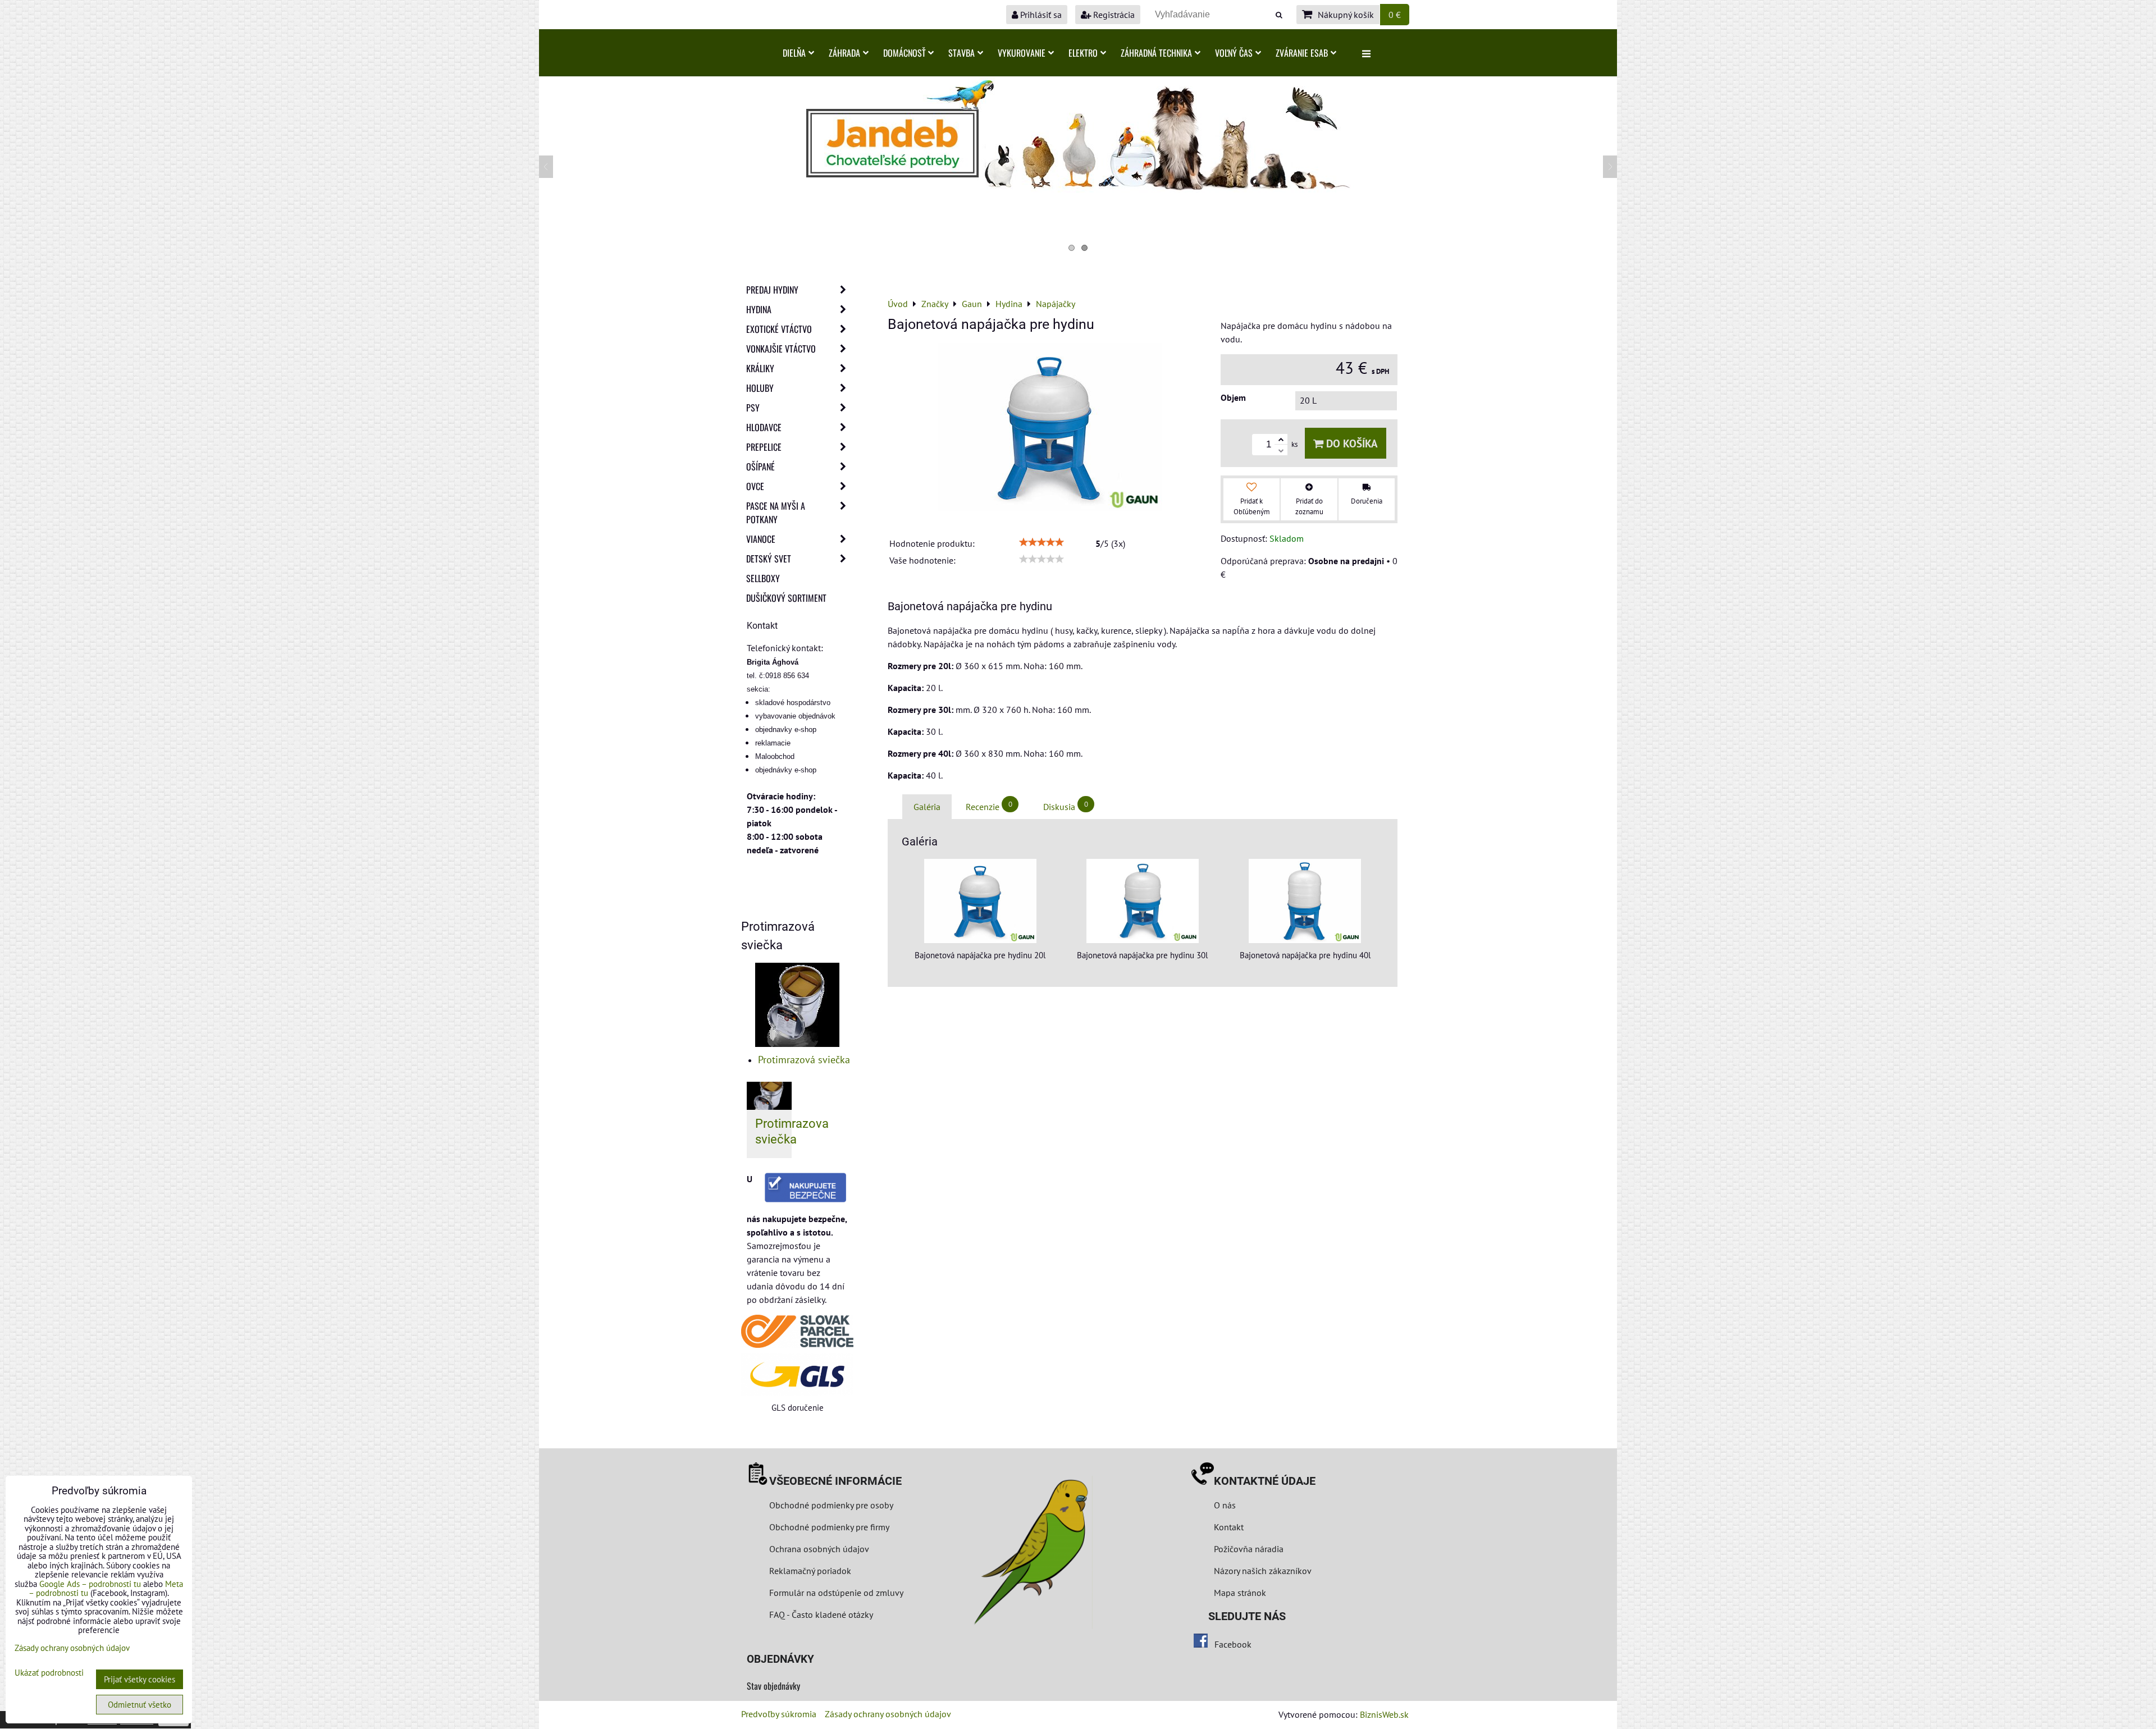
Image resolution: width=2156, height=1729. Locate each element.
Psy (753, 408)
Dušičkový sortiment (786, 598)
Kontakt (1229, 1527)
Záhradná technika (1156, 53)
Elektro (1083, 53)
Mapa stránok (1240, 1593)
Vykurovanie (1022, 53)
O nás (1225, 1505)
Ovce (755, 486)
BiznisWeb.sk (1384, 1714)
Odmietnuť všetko (140, 1705)
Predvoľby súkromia (779, 1714)
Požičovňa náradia (1249, 1549)
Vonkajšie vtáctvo (781, 349)
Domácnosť (904, 53)
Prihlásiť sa (1040, 15)
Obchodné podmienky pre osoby (831, 1505)
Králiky (760, 368)
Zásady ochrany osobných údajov (888, 1714)
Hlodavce (764, 427)
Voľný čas (1234, 53)
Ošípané (760, 466)
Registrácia (1113, 15)
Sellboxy (763, 578)
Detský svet (769, 559)
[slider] (1042, 542)
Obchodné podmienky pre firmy (829, 1527)
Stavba (961, 53)
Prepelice (764, 447)
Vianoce (761, 539)
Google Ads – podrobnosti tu (90, 1584)
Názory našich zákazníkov (1263, 1571)
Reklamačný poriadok (810, 1571)
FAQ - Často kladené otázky (821, 1614)
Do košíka (1351, 443)
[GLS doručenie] (797, 1374)
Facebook (1233, 1644)
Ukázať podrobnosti (49, 1673)
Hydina (759, 309)
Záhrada (844, 53)
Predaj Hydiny (772, 290)
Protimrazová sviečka (804, 1060)
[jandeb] (1078, 189)
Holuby (760, 388)
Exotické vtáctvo (779, 329)
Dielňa (794, 53)
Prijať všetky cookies (140, 1679)
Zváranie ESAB (1302, 53)
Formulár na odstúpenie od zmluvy (835, 1593)
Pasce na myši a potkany (776, 513)
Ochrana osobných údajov (819, 1549)
